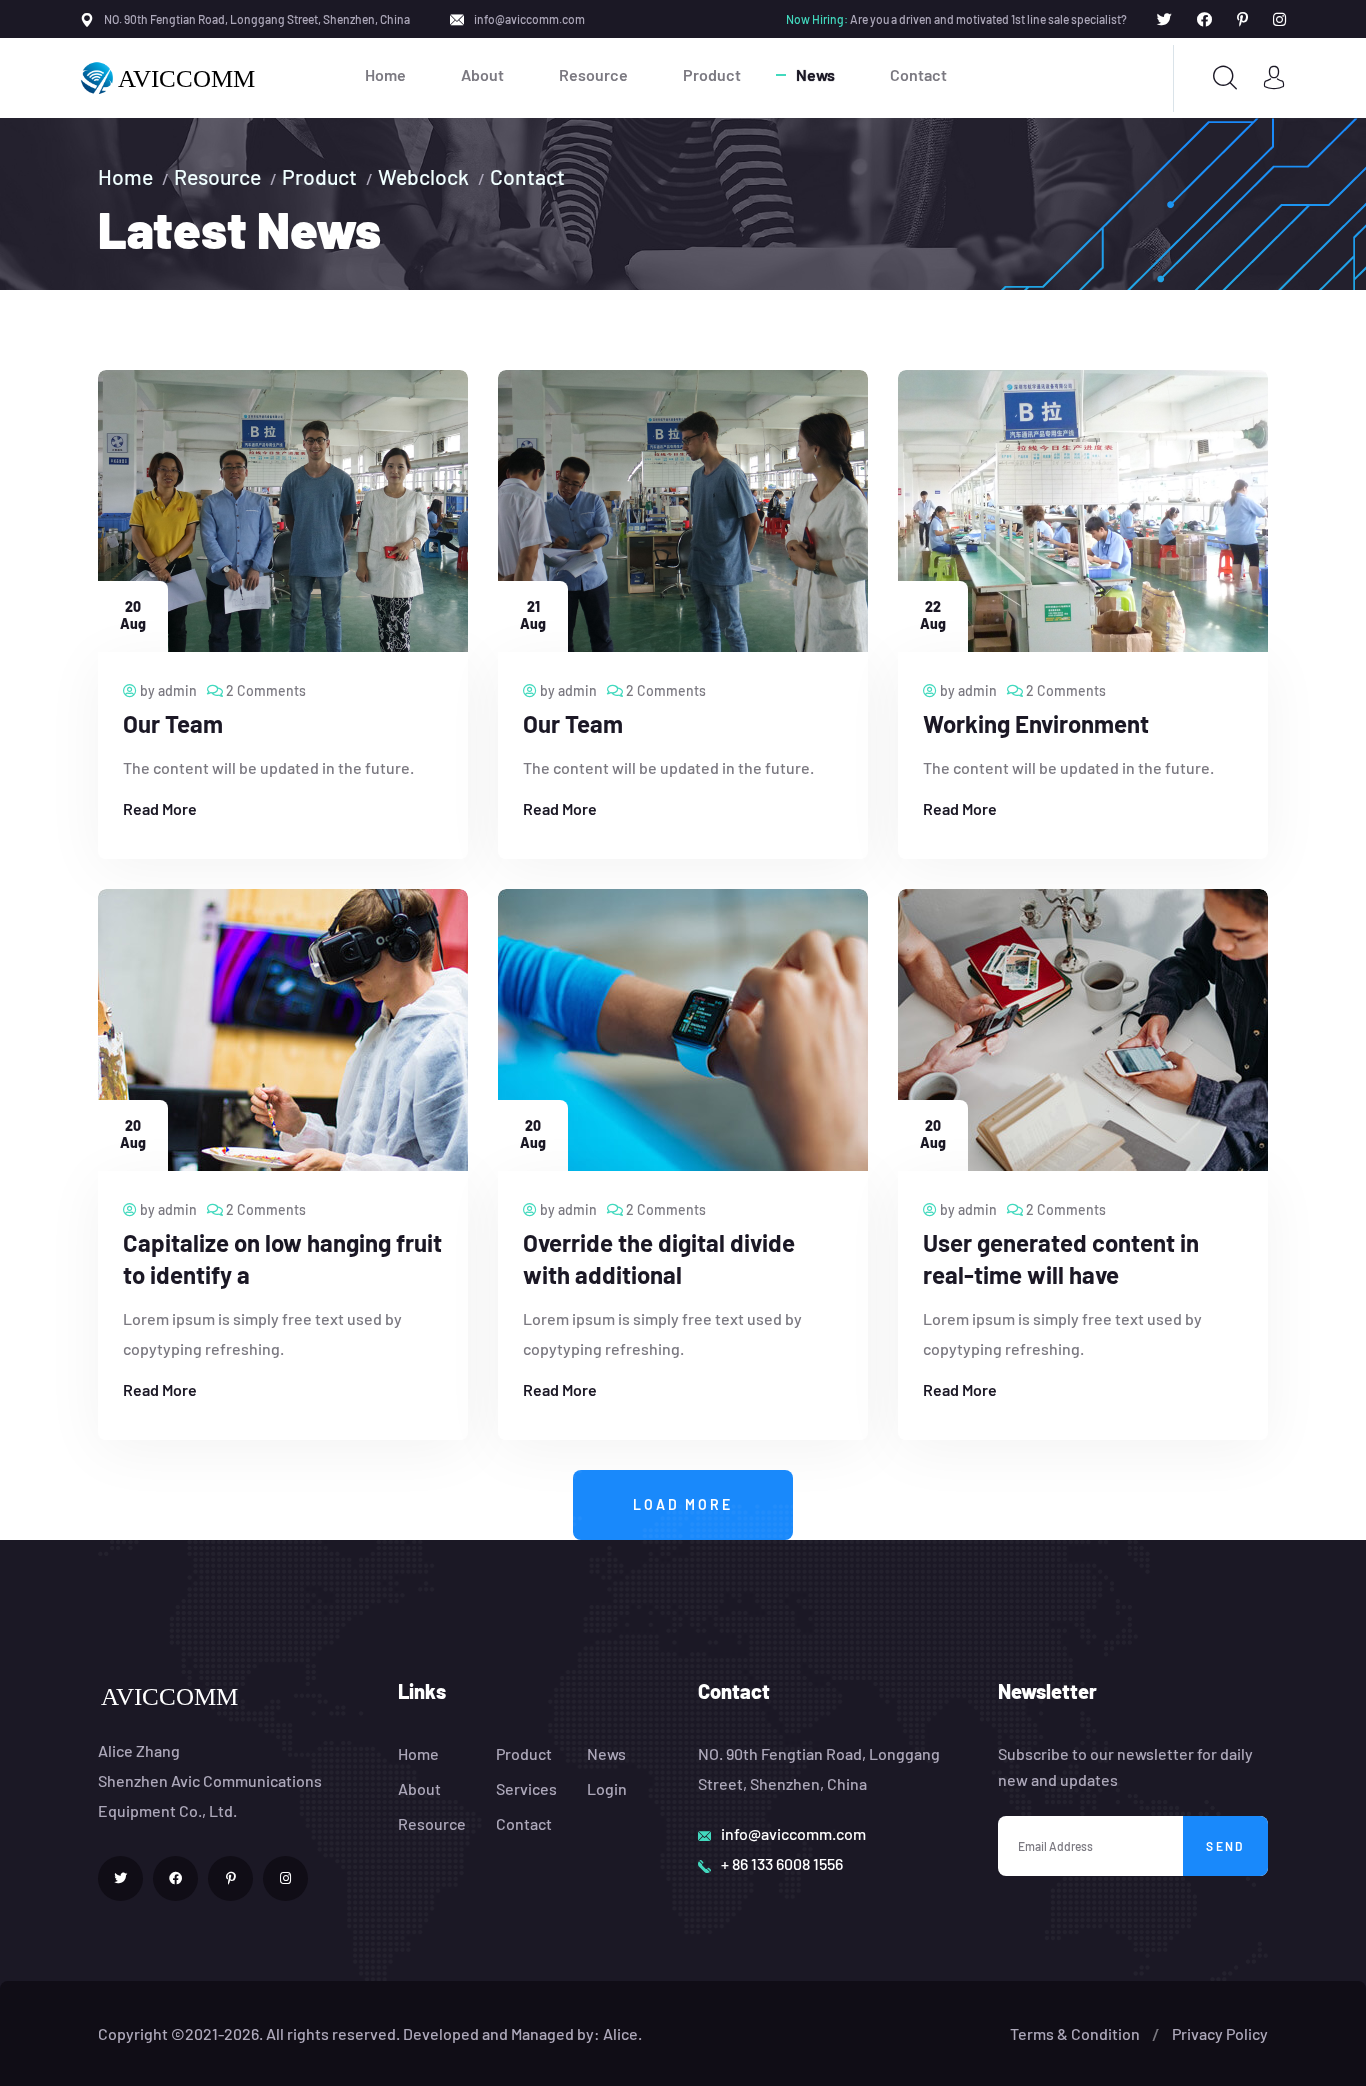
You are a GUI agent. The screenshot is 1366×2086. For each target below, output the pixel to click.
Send (1225, 1846)
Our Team (173, 723)
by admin (167, 690)
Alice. (622, 2033)
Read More (160, 808)
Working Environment (1036, 723)
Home (385, 74)
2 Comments (264, 690)
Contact (918, 74)
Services (526, 1788)
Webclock (423, 176)
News (815, 74)
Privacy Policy (1220, 2033)
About (482, 74)
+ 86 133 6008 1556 (782, 1863)
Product (712, 74)
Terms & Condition (1075, 2033)
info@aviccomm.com (529, 19)
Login (607, 1788)
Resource (593, 74)
